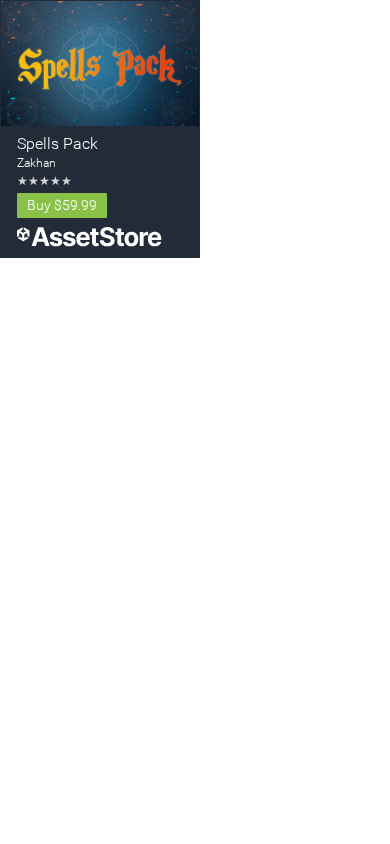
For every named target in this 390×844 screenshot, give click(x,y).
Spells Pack (57, 143)
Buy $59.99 (62, 205)
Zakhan (36, 163)
